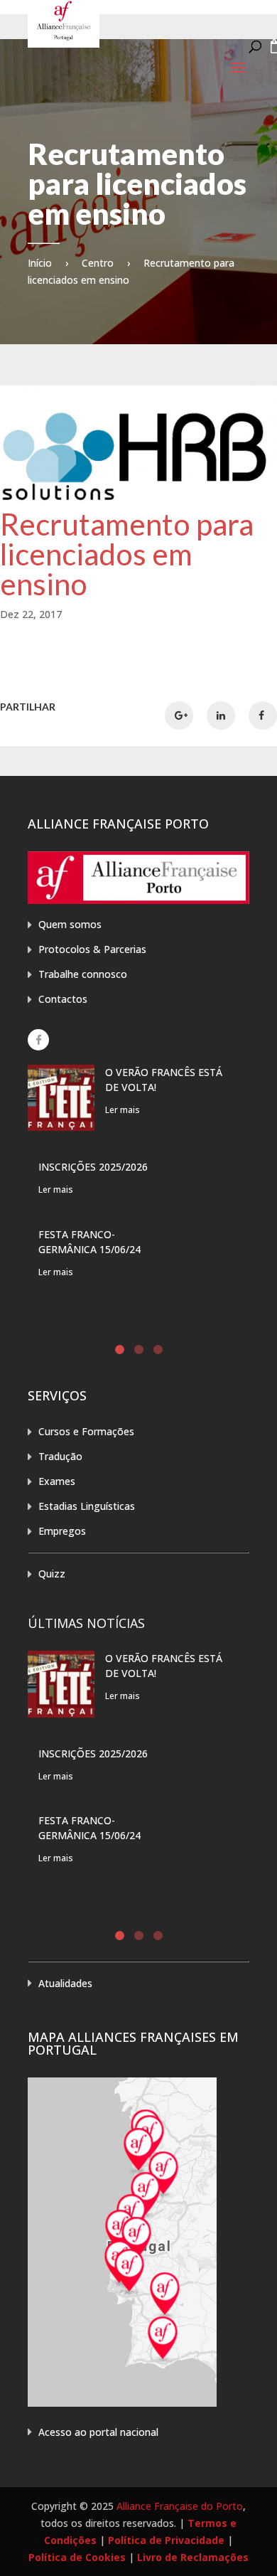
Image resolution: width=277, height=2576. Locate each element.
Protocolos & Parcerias (92, 949)
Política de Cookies (77, 2557)
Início (40, 263)
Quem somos (70, 924)
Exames (57, 1481)
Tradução (60, 1456)
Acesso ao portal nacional (98, 2432)
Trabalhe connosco (83, 974)
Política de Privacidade (166, 2540)
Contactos (63, 999)
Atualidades (65, 1983)
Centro (98, 263)
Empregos (62, 1531)
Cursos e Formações (86, 1431)
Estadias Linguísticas (87, 1506)
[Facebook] (38, 1040)
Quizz (52, 1574)
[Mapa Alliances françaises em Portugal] (122, 2403)
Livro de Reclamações (193, 2557)
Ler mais (123, 1110)
